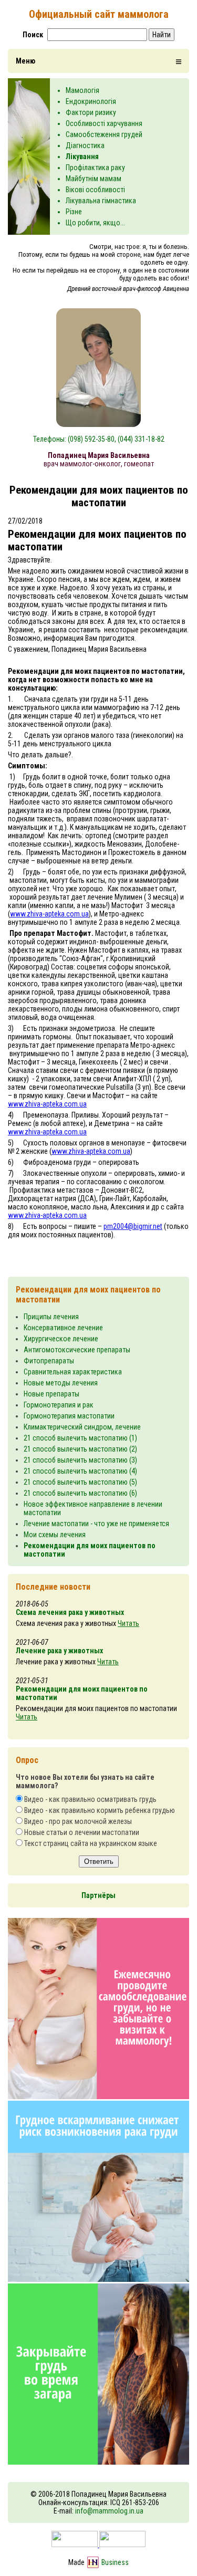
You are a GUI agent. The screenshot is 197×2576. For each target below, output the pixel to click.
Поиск (33, 35)
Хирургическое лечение (61, 1339)
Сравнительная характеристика (73, 1372)
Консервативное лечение (63, 1328)
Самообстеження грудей (104, 134)
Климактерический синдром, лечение (82, 1427)
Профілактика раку (95, 168)
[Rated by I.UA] (98, 2544)
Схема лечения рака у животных (70, 1612)
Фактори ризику (91, 112)
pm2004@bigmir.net (133, 1226)
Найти (162, 35)
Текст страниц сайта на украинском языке (91, 1843)
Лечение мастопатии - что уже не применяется (96, 1524)
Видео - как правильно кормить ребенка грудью (100, 1810)
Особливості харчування (104, 123)
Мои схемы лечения (55, 1535)
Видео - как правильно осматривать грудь (90, 1799)
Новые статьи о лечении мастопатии (82, 1832)
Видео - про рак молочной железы (78, 1821)
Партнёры (98, 1895)
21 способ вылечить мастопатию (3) (80, 1460)
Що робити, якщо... (95, 223)
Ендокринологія (91, 101)
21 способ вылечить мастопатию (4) (80, 1471)
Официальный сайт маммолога (99, 14)
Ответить (99, 1861)
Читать (128, 1623)
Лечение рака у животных (59, 1651)
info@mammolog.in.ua (109, 2511)
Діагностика (85, 145)
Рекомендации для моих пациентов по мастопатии (82, 1693)
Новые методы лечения (61, 1383)
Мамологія (82, 90)
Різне (74, 212)
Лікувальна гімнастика (101, 201)
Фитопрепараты (49, 1361)
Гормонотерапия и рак (59, 1405)
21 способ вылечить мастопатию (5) (80, 1482)
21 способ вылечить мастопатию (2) (80, 1449)
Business (115, 2562)
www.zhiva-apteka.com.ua (49, 914)
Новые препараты (51, 1394)
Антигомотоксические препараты (77, 1350)
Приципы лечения (51, 1317)
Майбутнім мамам (94, 179)
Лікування (82, 157)
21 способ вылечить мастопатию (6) (80, 1493)
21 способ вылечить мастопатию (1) (80, 1438)
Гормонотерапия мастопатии (69, 1416)
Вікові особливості (95, 190)
